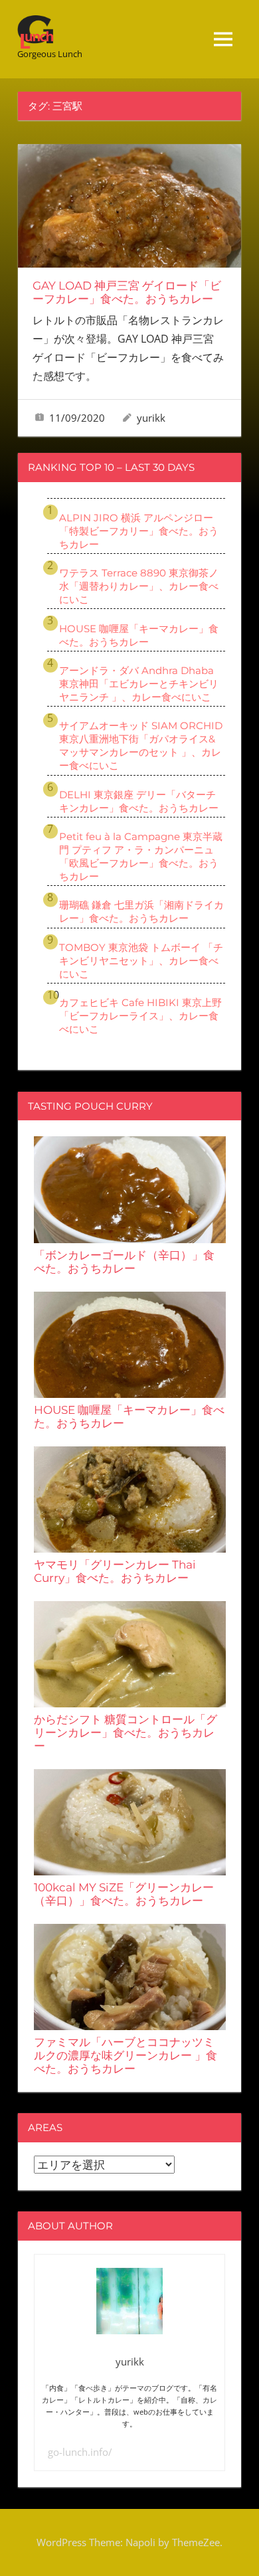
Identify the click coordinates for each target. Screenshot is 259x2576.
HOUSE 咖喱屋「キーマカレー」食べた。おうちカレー (139, 635)
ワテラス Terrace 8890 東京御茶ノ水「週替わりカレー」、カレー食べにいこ (139, 586)
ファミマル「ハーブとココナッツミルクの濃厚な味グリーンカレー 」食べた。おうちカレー (126, 2055)
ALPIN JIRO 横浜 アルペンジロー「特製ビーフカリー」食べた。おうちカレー (139, 531)
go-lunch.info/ (80, 2452)
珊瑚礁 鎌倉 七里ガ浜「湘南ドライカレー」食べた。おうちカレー (141, 911)
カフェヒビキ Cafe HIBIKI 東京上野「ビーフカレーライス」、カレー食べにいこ (140, 1016)
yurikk (151, 418)
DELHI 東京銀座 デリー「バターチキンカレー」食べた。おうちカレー (139, 801)
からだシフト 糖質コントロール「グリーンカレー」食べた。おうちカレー (126, 1733)
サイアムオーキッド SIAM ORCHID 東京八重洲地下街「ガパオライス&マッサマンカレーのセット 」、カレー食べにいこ (141, 745)
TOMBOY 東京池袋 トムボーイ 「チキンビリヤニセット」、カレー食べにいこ (141, 961)
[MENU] (223, 39)
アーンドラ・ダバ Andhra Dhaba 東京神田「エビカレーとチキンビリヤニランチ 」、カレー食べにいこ (139, 684)
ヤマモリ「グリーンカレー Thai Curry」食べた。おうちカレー (115, 1571)
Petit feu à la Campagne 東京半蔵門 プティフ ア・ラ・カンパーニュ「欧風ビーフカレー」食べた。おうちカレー (141, 856)
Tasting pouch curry (90, 1106)
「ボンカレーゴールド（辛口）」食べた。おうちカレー (124, 1262)
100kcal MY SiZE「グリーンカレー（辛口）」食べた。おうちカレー (124, 1894)
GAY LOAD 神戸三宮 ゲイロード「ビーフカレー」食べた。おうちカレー (127, 292)
